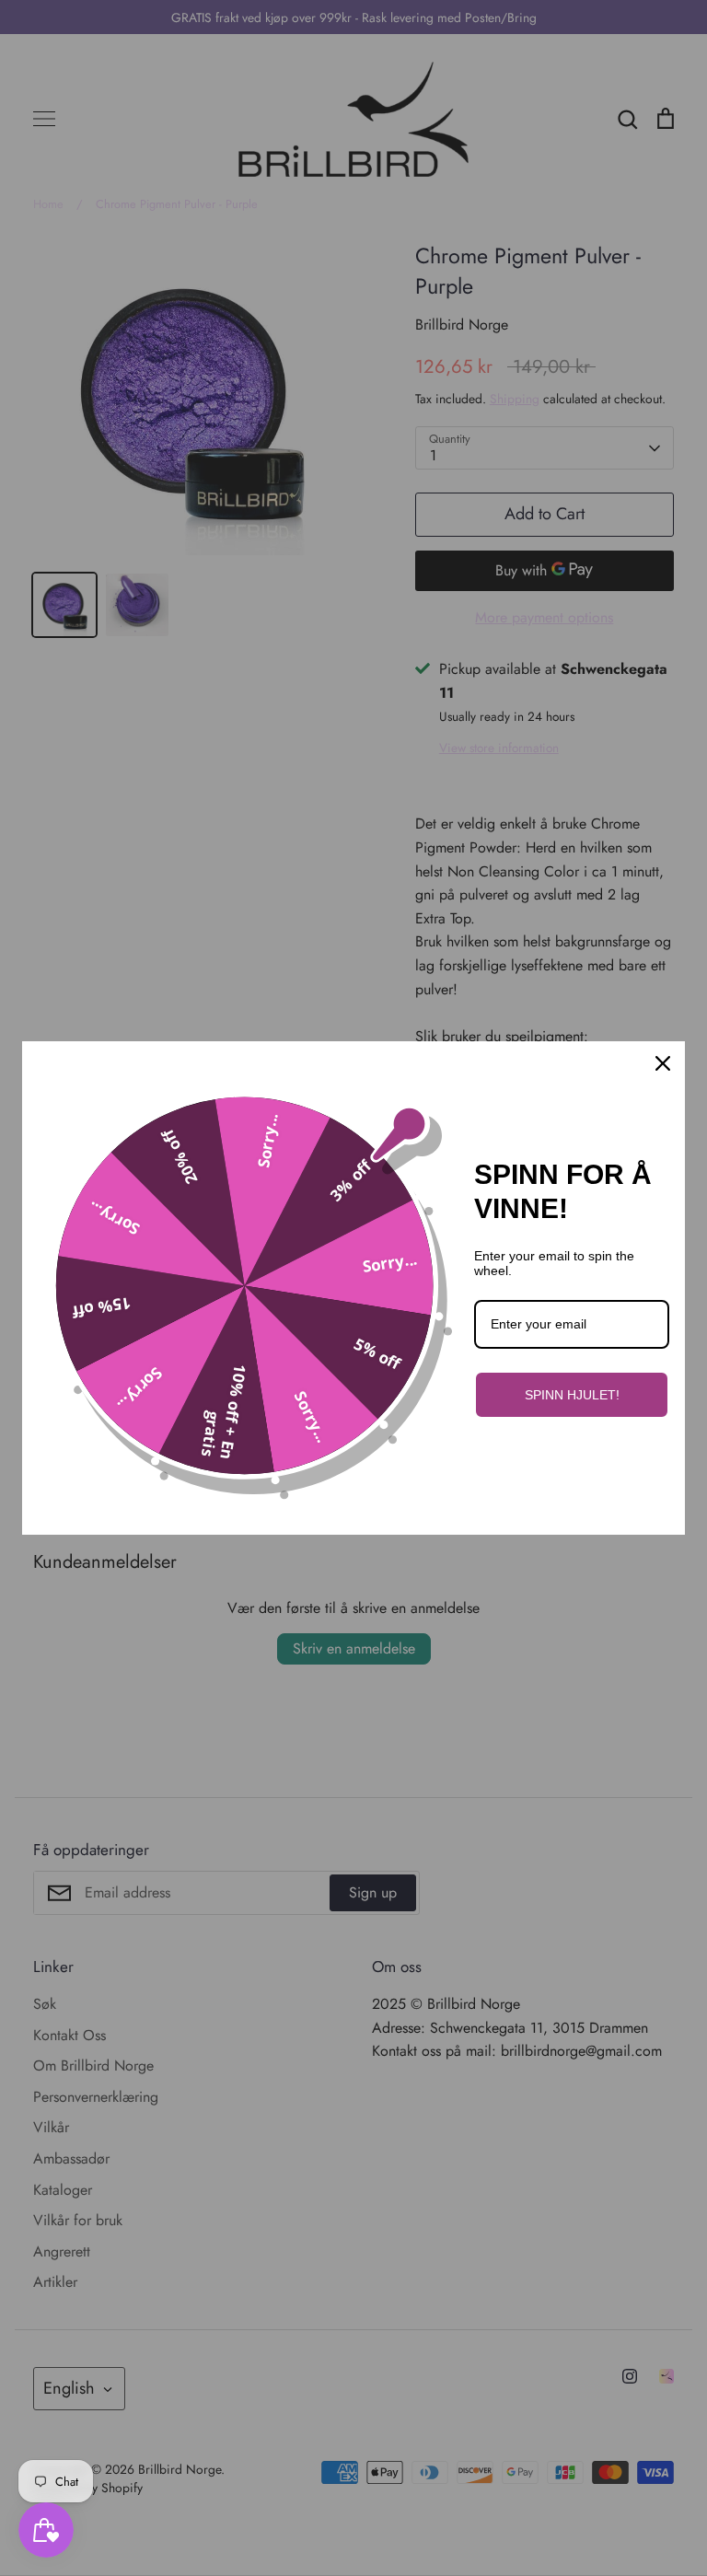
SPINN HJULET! (572, 1395)
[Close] (663, 1063)
